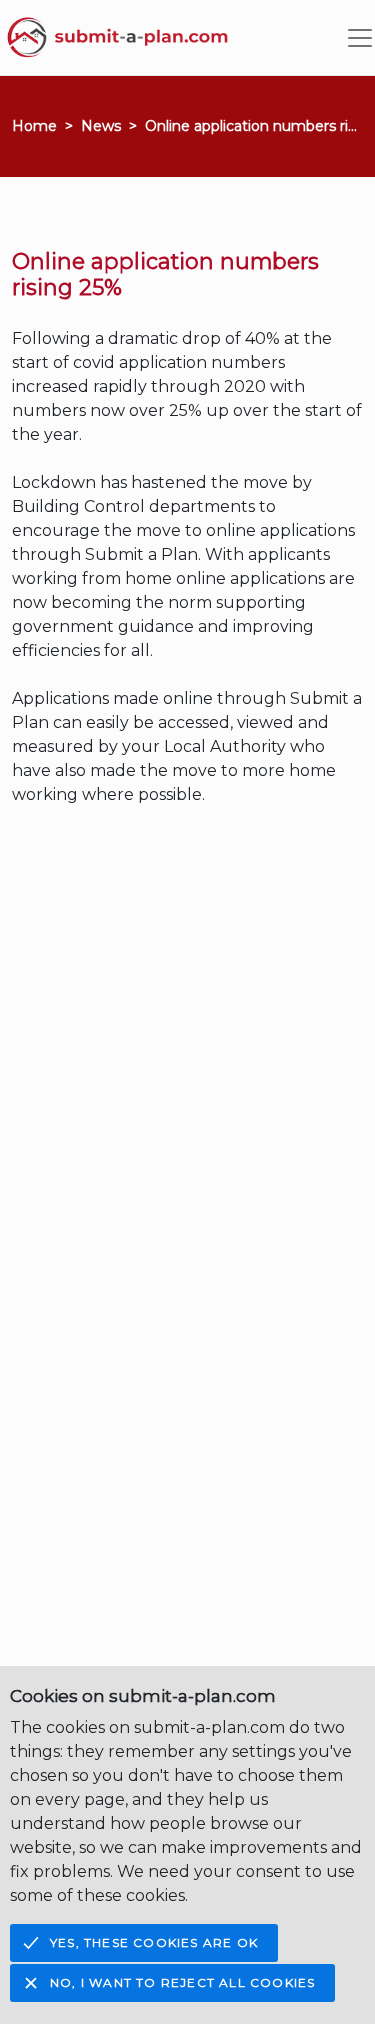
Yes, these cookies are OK (154, 1942)
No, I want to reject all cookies (182, 1982)
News (101, 126)
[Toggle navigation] (360, 38)
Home (34, 126)
